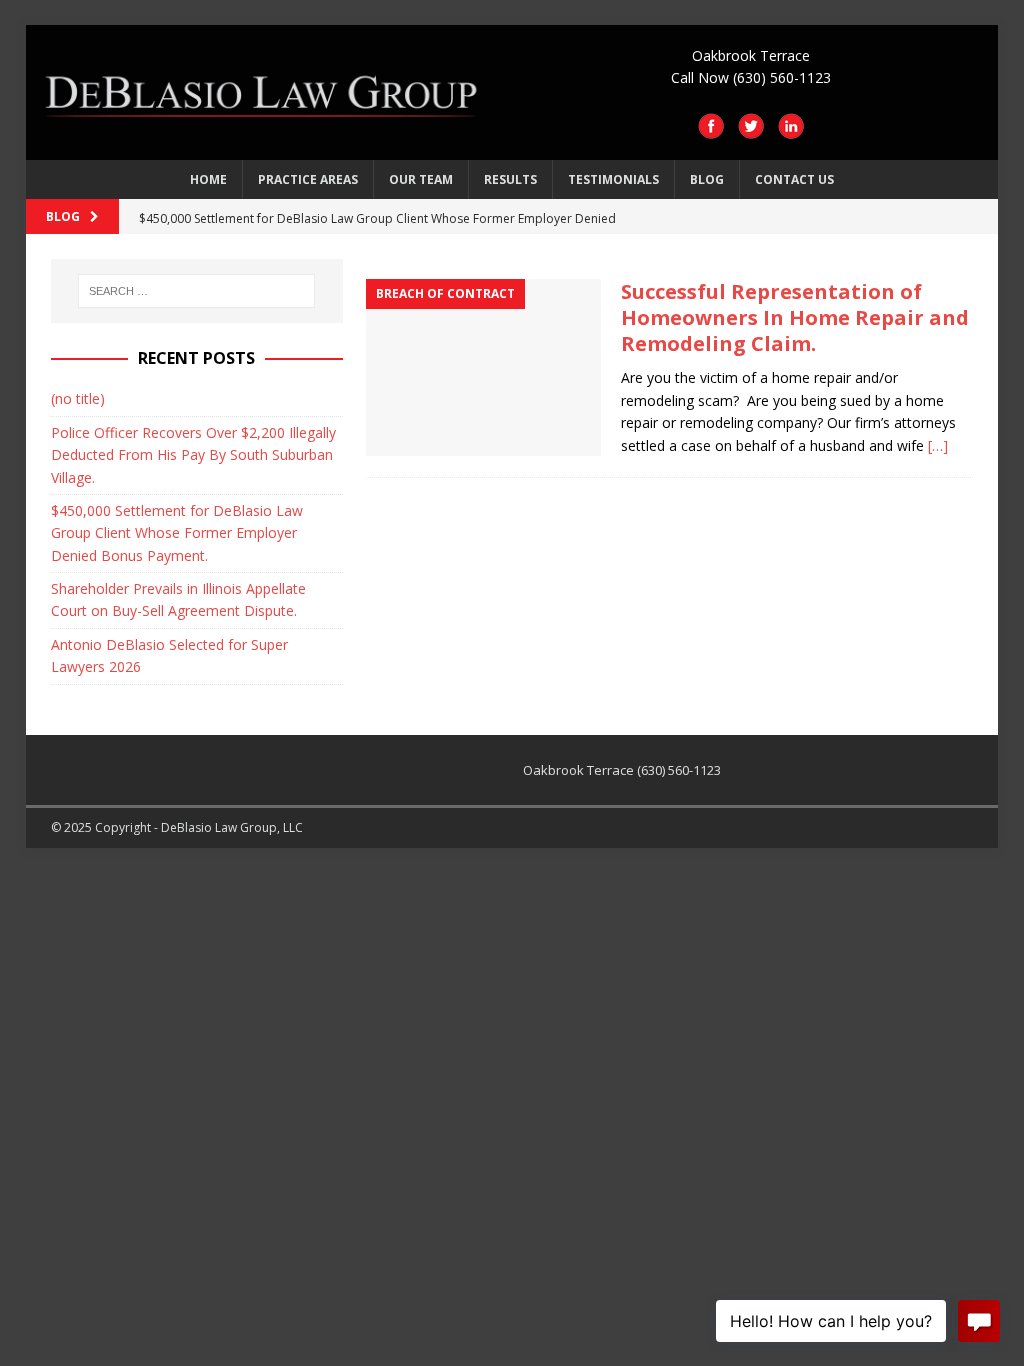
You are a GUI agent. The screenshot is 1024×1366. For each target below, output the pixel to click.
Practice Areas (308, 179)
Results (510, 179)
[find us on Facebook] (711, 128)
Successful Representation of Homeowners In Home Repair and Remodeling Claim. (795, 317)
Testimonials (613, 179)
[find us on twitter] (751, 128)
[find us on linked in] (791, 128)
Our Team (421, 179)
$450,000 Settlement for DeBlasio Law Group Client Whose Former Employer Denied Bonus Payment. (177, 533)
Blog (707, 179)
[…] (938, 445)
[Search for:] (196, 291)
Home (208, 179)
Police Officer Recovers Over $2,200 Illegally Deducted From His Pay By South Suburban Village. (193, 455)
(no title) (78, 398)
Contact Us (794, 179)
